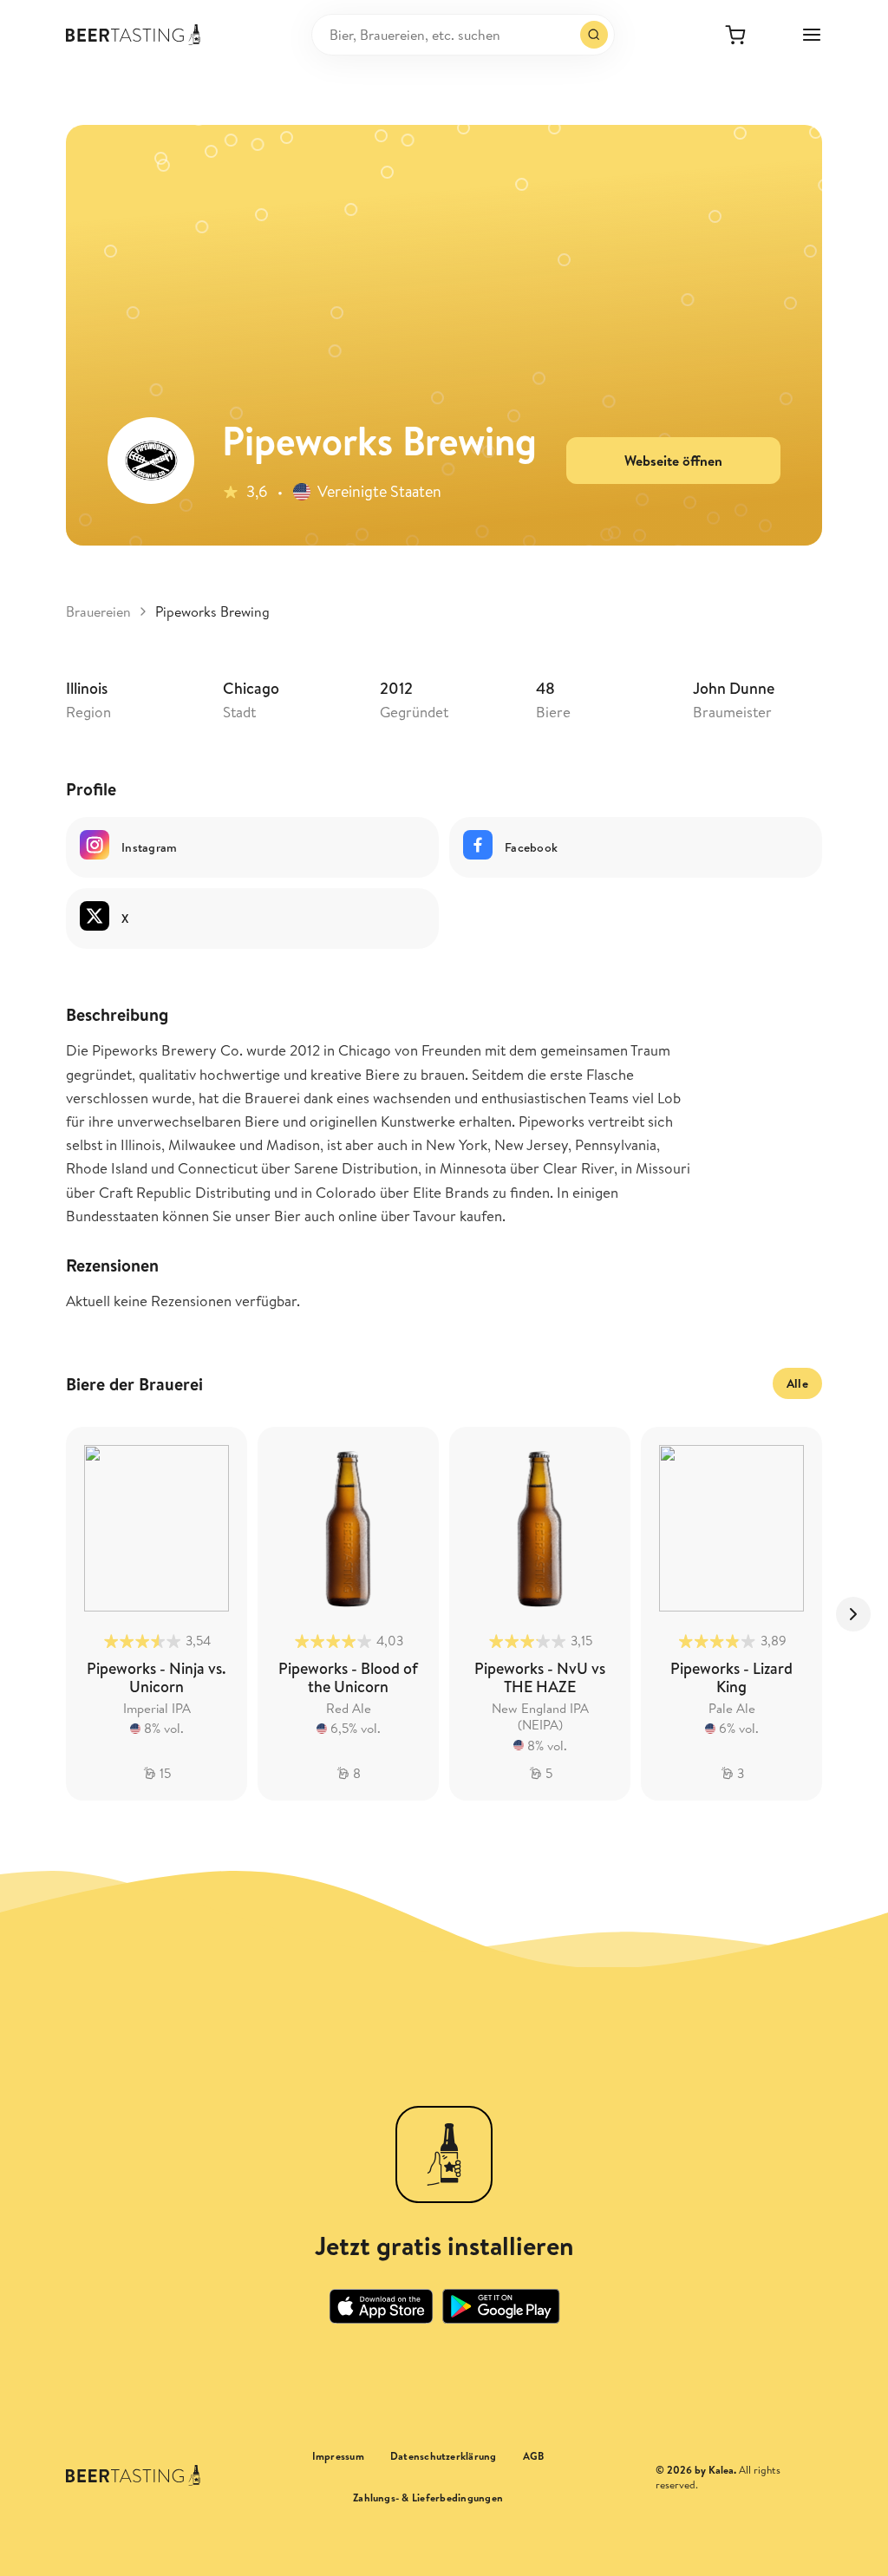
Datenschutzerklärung (444, 2456)
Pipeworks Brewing (212, 611)
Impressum (338, 2456)
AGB (534, 2456)
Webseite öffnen (673, 461)
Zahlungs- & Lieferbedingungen (428, 2498)
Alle (797, 1383)
